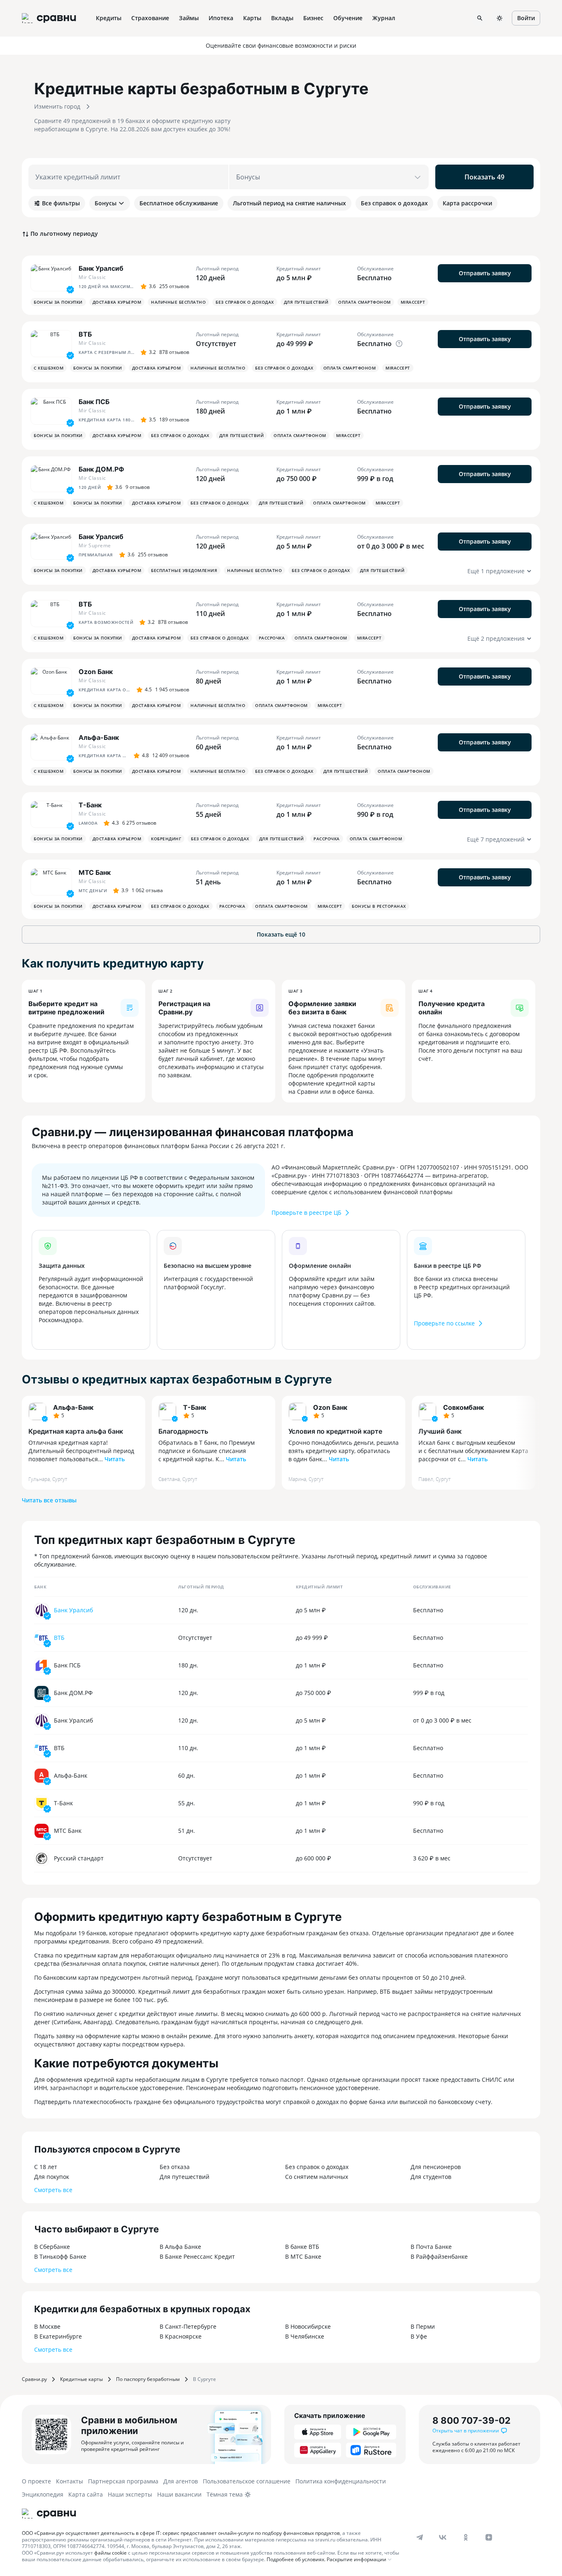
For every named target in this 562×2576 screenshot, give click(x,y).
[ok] (466, 2537)
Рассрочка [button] (272, 638)
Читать (115, 1459)
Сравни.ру (34, 2379)
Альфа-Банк (73, 1407)
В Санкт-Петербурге (188, 2326)
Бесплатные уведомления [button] (184, 570)
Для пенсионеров (436, 2167)
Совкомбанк (463, 1407)
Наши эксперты (130, 2494)
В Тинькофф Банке (60, 2256)
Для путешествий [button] (306, 302)
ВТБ (59, 1638)
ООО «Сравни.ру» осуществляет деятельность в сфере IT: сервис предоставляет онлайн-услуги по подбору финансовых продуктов (181, 2533)
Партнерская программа (123, 2481)
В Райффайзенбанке (439, 2256)
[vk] (443, 2537)
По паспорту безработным (148, 2379)
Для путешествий (185, 2177)
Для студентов (431, 2177)
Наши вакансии (179, 2494)
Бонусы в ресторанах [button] (379, 906)
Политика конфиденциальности (341, 2481)
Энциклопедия (43, 2494)
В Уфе (419, 2336)
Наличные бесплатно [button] (178, 302)
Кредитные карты (81, 2379)
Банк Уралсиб (73, 1610)
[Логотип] (49, 2513)
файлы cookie (110, 2553)
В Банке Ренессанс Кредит (197, 2256)
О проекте (36, 2481)
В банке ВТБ (302, 2247)
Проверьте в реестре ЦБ (307, 1212)
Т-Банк (195, 1407)
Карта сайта (86, 2494)
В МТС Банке (303, 2256)
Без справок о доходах (317, 2167)
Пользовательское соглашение (247, 2481)
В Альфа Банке (180, 2247)
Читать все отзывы (49, 1500)
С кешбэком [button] (49, 368)
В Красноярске (181, 2336)
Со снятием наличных (317, 2177)
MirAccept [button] (413, 302)
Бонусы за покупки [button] (58, 302)
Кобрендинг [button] (166, 839)
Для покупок (52, 2177)
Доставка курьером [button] (117, 302)
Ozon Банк (330, 1407)
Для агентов (181, 2481)
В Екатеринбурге (58, 2336)
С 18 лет (46, 2167)
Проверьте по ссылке (444, 1323)
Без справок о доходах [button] (245, 302)
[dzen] (489, 2537)
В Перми (423, 2326)
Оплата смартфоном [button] (365, 302)
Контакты (70, 2481)
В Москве (47, 2326)
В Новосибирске (308, 2326)
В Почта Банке (431, 2247)
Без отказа (175, 2167)
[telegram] (420, 2537)
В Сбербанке (52, 2247)
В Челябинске (305, 2336)
